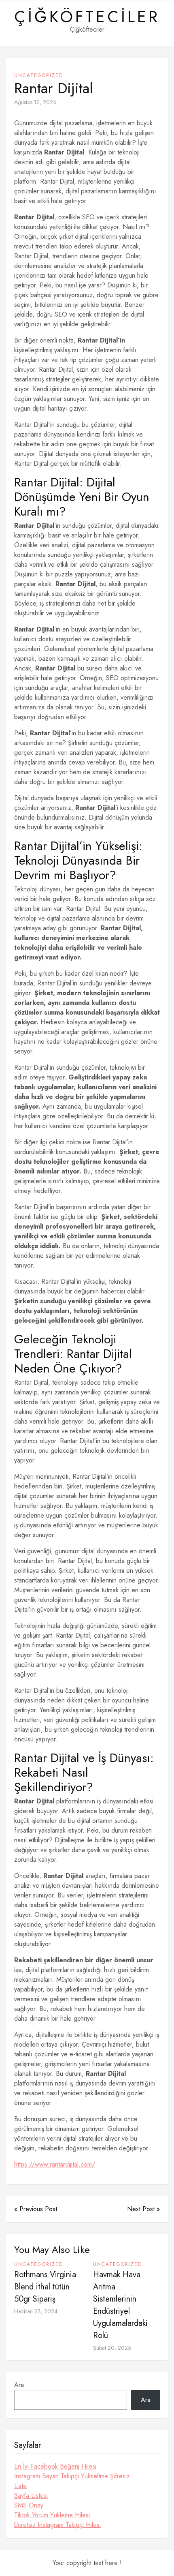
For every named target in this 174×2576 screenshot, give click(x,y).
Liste (20, 2486)
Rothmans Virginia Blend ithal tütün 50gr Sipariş (45, 2287)
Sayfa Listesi (31, 2496)
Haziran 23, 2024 (36, 2311)
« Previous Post (36, 2209)
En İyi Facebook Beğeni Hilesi (55, 2466)
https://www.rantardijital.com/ (55, 2164)
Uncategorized (39, 75)
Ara (19, 2385)
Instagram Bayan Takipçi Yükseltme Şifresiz (72, 2476)
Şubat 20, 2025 (112, 2348)
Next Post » (143, 2209)
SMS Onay (29, 2505)
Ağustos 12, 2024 (35, 102)
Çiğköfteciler (87, 17)
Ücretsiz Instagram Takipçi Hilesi (57, 2525)
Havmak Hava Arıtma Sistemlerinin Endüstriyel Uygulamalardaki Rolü (120, 2305)
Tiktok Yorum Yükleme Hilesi (52, 2515)
